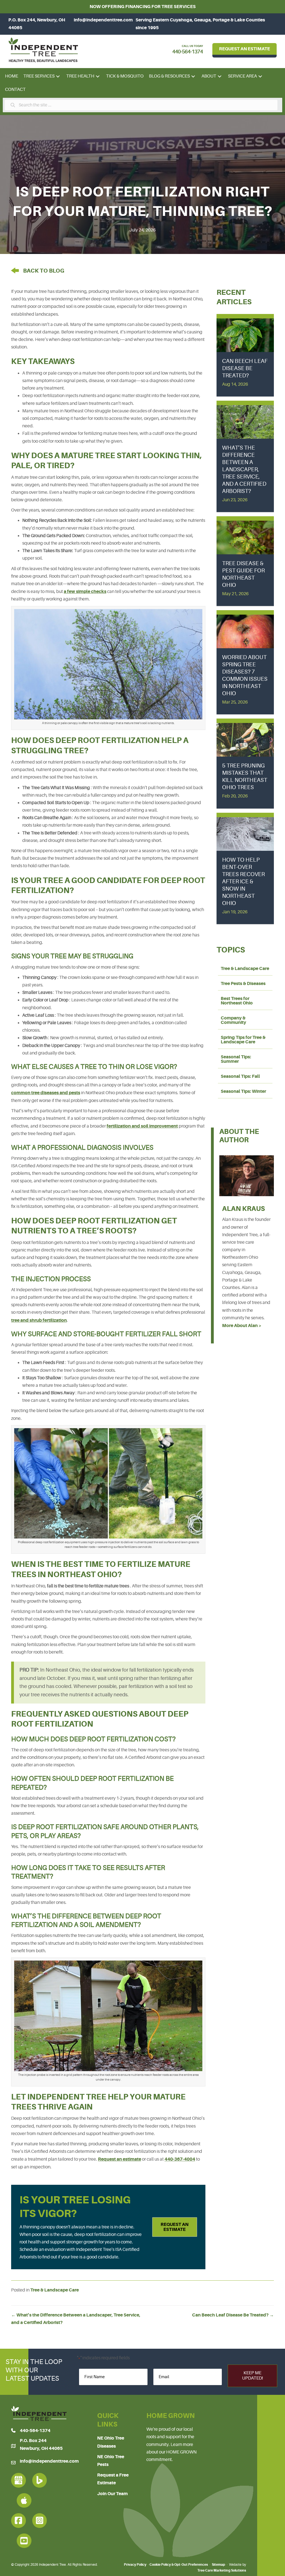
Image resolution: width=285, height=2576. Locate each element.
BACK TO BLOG (44, 271)
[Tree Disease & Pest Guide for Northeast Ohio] (245, 537)
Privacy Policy (135, 2565)
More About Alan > (242, 1326)
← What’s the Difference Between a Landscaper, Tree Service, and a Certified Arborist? (76, 2319)
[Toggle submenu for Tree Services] (58, 77)
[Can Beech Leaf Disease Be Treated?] (245, 334)
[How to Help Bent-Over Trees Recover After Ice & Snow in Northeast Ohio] (245, 833)
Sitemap (218, 2565)
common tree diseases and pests (46, 1093)
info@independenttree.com (103, 20)
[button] (175, 2227)
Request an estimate (120, 2159)
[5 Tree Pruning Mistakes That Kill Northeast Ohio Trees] (245, 739)
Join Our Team (112, 2493)
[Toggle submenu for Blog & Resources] (193, 77)
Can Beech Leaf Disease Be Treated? (245, 368)
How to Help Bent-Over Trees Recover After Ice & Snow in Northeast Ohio (243, 881)
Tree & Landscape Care (55, 2290)
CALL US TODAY (192, 46)
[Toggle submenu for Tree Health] (98, 77)
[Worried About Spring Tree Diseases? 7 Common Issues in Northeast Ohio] (245, 631)
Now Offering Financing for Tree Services (143, 7)
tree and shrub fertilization (39, 1320)
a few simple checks (85, 591)
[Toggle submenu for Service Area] (260, 77)
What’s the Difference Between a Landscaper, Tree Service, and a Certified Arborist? (244, 469)
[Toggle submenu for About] (220, 77)
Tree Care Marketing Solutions (222, 2570)
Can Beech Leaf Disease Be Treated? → (233, 2315)
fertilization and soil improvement (142, 1126)
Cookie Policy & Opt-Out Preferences (179, 2565)
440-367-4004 (180, 2159)
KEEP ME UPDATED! (253, 2376)
